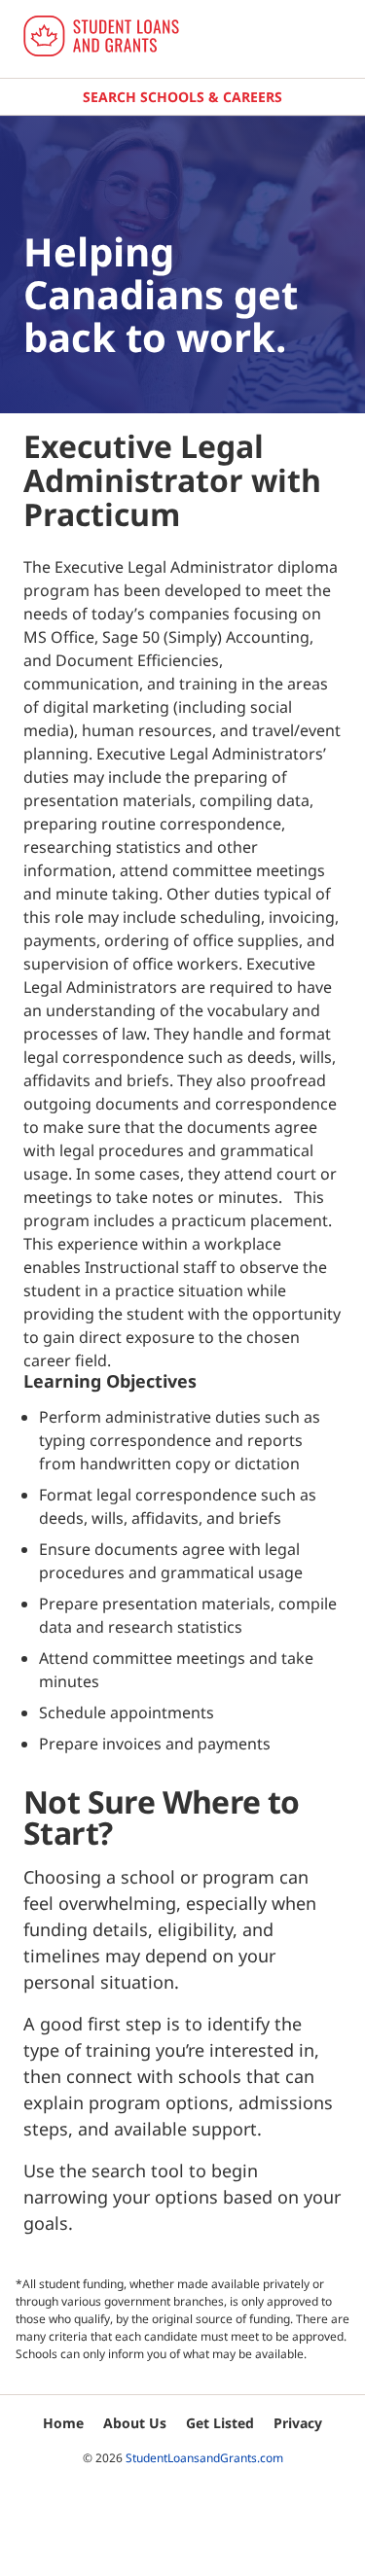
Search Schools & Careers (182, 97)
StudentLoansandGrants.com (204, 2458)
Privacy (298, 2423)
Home (63, 2423)
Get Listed (220, 2423)
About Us (135, 2423)
